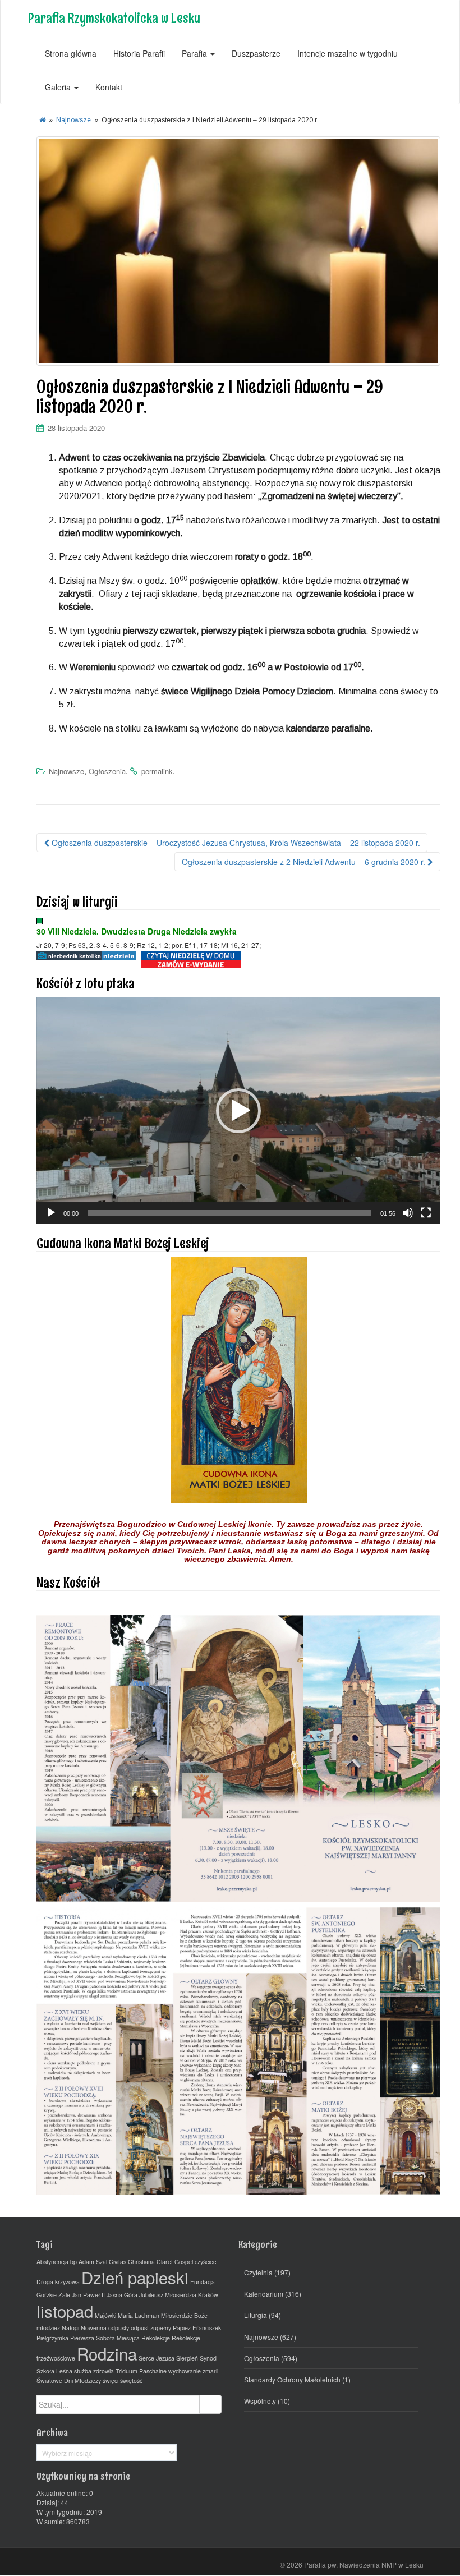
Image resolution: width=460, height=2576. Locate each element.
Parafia (196, 53)
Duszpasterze (256, 53)
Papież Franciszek (197, 2328)
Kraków (208, 2295)
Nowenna (94, 2328)
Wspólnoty (260, 2401)
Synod (208, 2358)
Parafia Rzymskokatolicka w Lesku (114, 18)
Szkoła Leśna (54, 2371)
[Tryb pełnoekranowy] (426, 1213)
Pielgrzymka (52, 2338)
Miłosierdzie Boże (184, 2315)
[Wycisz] (408, 1213)
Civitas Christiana (132, 2262)
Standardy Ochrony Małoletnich (292, 2379)
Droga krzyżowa (58, 2282)
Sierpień (187, 2358)
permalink (157, 771)
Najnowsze (73, 120)
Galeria (59, 87)
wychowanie (185, 2371)
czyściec (205, 2262)
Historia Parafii (139, 53)
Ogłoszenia (107, 771)
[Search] (210, 2404)
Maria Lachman (139, 2315)
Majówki (105, 2315)
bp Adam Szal (89, 2262)
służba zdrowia (94, 2371)
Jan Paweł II (88, 2295)
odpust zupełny (151, 2328)
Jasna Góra (122, 2295)
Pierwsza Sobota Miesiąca (105, 2338)
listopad (65, 2311)
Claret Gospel (175, 2262)
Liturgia (256, 2315)
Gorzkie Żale (53, 2295)
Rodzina (107, 2353)
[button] (238, 1111)
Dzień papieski (135, 2277)
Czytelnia (258, 2272)
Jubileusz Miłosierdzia (168, 2295)
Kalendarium (264, 2294)
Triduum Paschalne (141, 2371)
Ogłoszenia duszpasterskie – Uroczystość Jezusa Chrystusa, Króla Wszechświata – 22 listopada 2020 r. (235, 843)
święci (111, 2381)
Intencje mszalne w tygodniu (348, 53)
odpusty (119, 2328)
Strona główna (71, 53)
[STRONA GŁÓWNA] (42, 120)
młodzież (48, 2328)
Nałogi (70, 2328)
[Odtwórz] (51, 1213)
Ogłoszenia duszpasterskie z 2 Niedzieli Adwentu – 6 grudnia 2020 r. (305, 862)
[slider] (229, 1213)
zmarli (210, 2371)
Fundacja (203, 2282)
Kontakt (109, 87)
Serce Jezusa (157, 2358)
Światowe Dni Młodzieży (69, 2381)
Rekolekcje (156, 2338)
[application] (238, 1110)
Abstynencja (52, 2262)
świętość (131, 2381)
